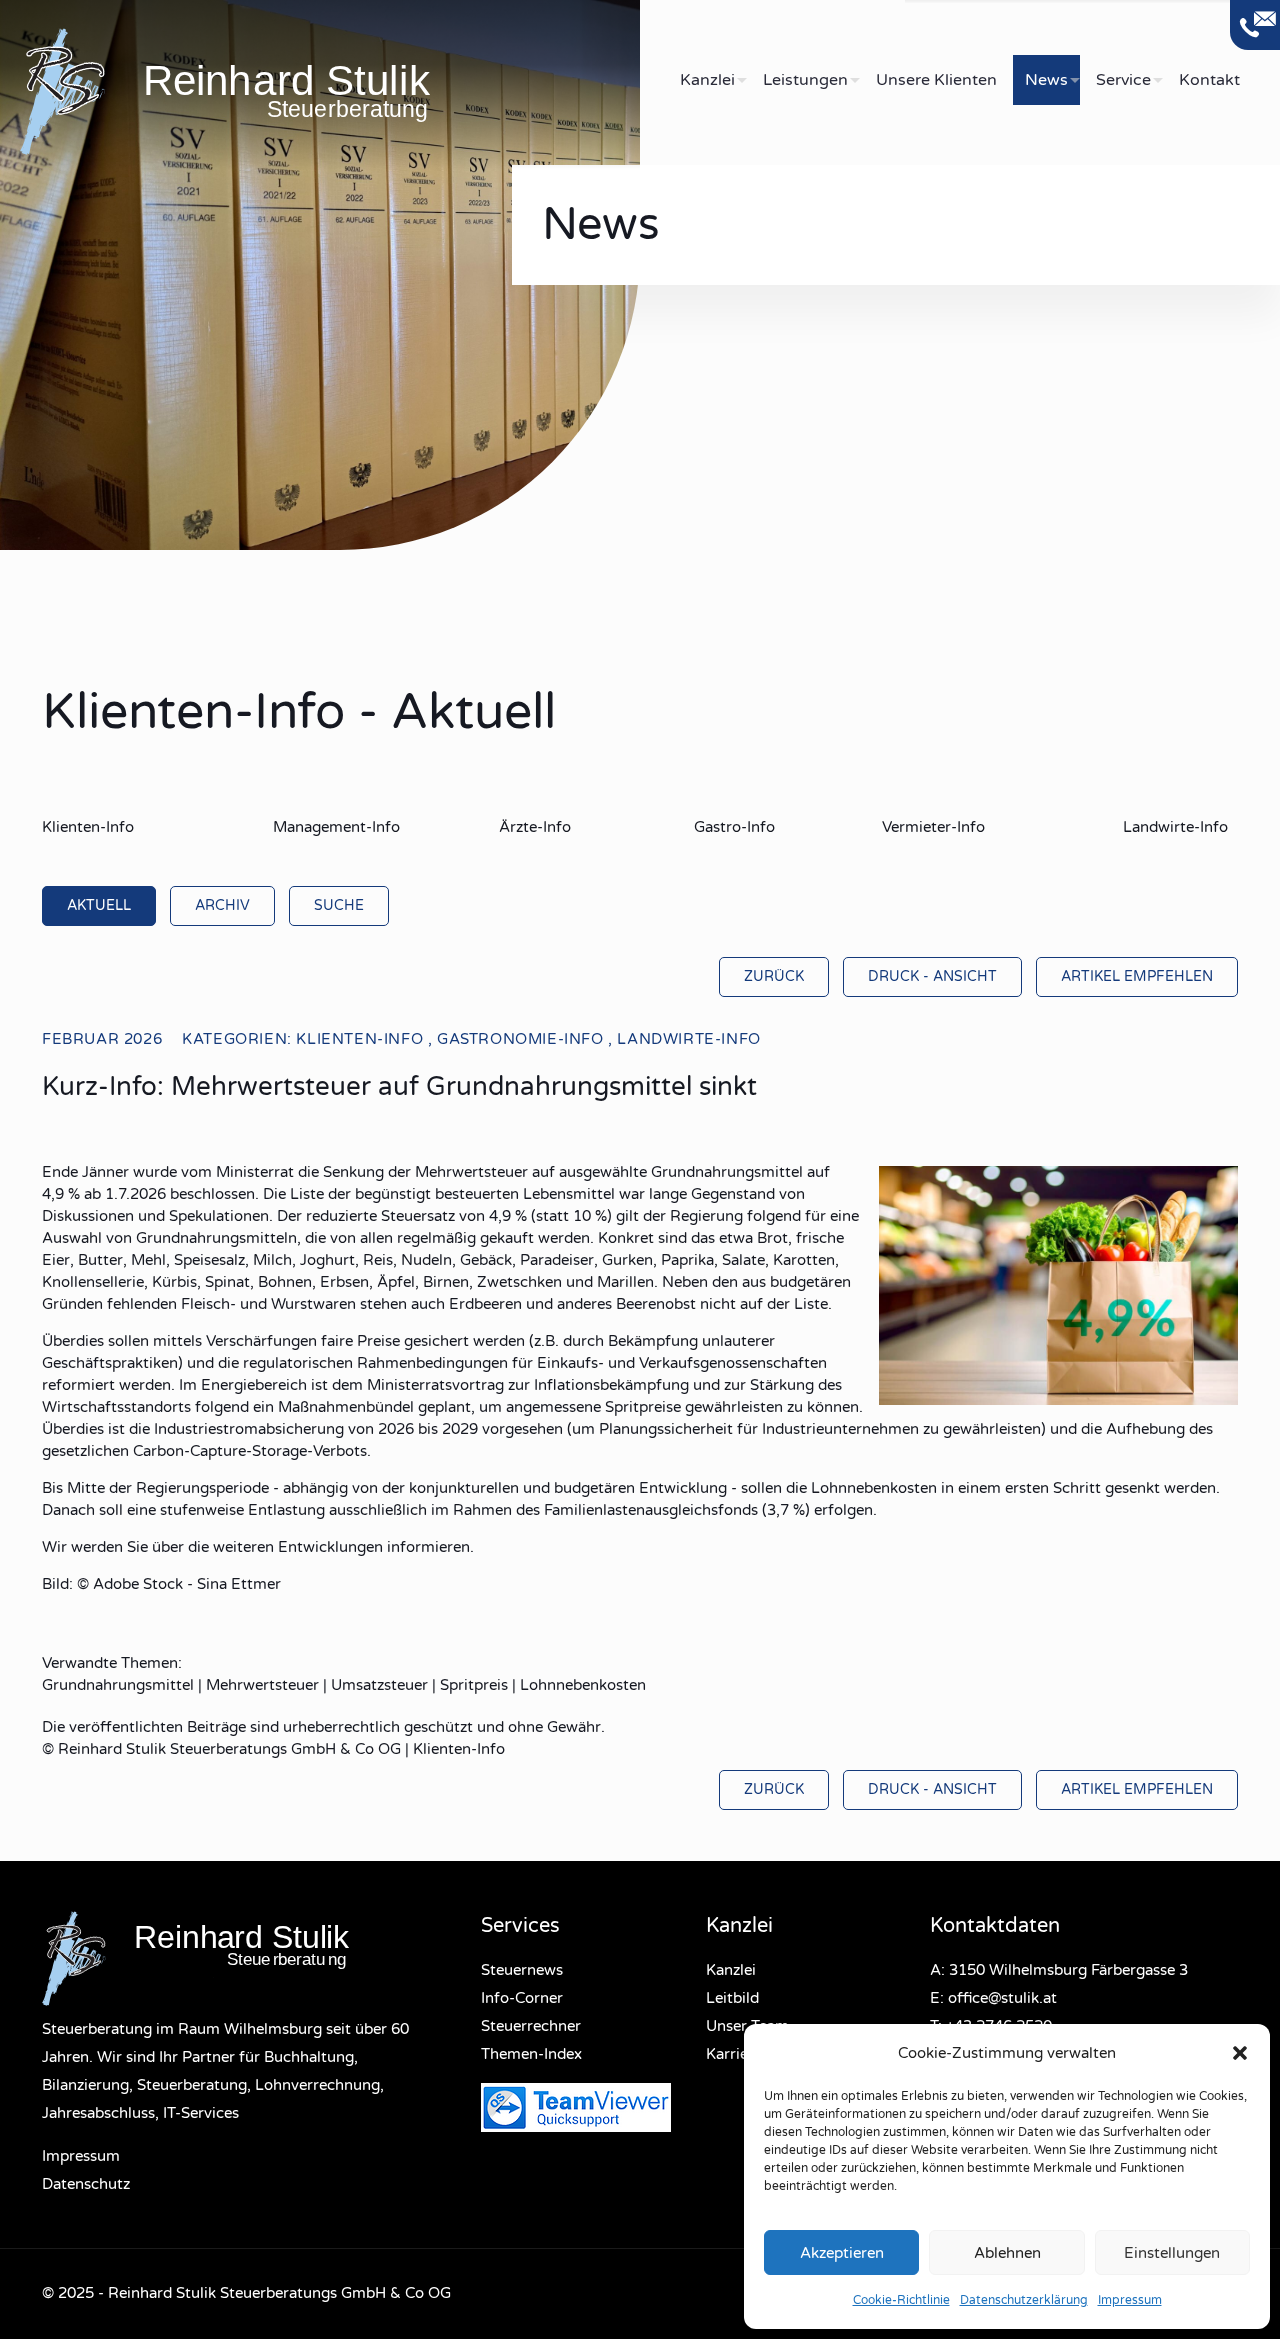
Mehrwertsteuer (262, 1685)
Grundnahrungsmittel (118, 1685)
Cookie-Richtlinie (901, 2300)
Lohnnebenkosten (583, 1685)
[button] (1240, 2053)
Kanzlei (731, 1970)
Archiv (222, 905)
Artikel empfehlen (1137, 976)
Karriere (734, 2054)
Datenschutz (86, 2184)
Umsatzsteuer (379, 1685)
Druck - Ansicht (932, 976)
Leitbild (732, 1998)
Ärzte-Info (535, 827)
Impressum (1130, 2300)
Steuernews (522, 1970)
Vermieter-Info (933, 827)
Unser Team (747, 2026)
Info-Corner (522, 1998)
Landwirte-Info (1175, 827)
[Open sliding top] (1255, 25)
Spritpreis (474, 1685)
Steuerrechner (531, 2026)
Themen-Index (531, 2054)
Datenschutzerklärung (1024, 2300)
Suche (339, 905)
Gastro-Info (734, 827)
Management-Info (336, 827)
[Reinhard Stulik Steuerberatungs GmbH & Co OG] (330, 90)
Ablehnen (1007, 2253)
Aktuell (99, 905)
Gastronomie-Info (520, 1039)
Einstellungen (1172, 2253)
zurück (774, 976)
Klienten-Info (88, 827)
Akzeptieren (842, 2253)
